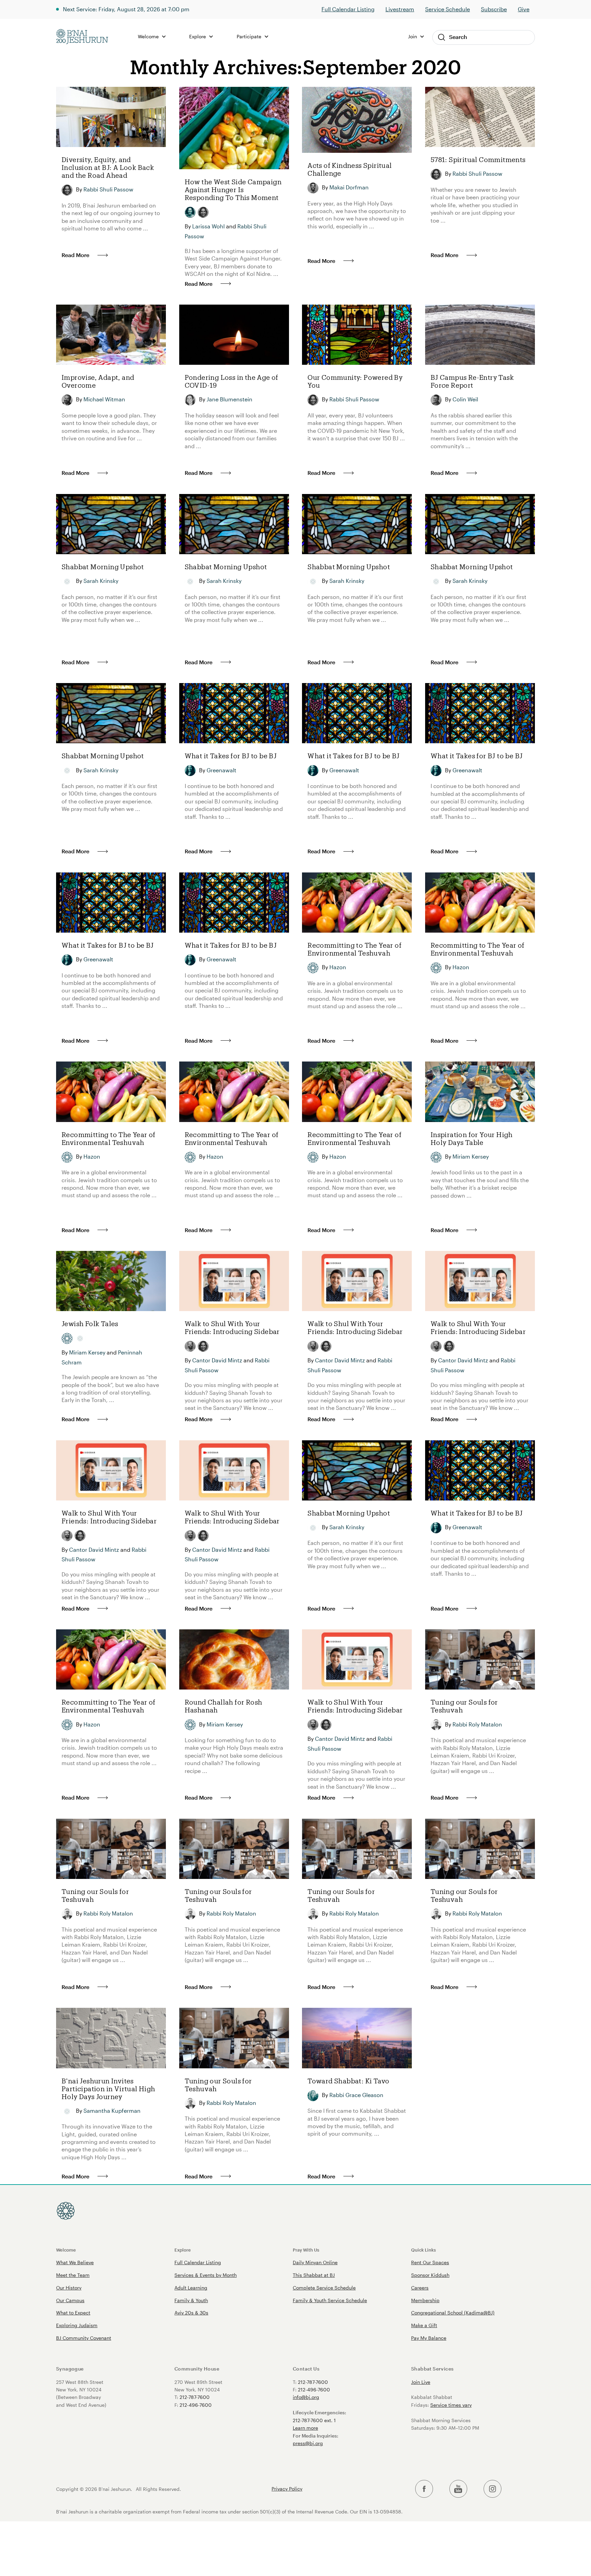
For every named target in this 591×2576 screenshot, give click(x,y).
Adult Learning (191, 2288)
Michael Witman (104, 399)
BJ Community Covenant (84, 2338)
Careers (420, 2288)
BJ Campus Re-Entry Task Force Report (472, 381)
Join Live (421, 2382)
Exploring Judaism (77, 2325)
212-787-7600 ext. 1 (314, 2420)
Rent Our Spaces (430, 2262)
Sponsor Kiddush (430, 2275)
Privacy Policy (287, 2489)
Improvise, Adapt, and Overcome (98, 381)
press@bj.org (308, 2443)
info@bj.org (306, 2397)
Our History (69, 2288)
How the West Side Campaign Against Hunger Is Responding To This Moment (233, 190)
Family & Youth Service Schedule (330, 2300)
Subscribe (494, 9)
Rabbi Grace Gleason (356, 2095)
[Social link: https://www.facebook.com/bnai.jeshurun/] (424, 2489)
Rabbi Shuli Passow (108, 189)
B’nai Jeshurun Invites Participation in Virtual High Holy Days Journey (108, 2089)
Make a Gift (424, 2325)
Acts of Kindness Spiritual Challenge (350, 169)
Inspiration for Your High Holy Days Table (472, 1138)
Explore (183, 2250)
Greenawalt (221, 770)
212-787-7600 (195, 2397)
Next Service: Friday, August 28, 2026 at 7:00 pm (126, 9)
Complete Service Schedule (324, 2288)
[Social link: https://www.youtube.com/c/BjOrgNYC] (458, 2489)
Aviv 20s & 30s (191, 2313)
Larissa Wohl (208, 226)
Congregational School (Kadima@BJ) (453, 2313)
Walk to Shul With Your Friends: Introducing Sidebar (232, 1327)
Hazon (338, 967)
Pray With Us (306, 2250)
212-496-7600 (196, 2405)
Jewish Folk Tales (90, 1324)
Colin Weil (465, 399)
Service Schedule (448, 9)
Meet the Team (73, 2275)
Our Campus (70, 2300)
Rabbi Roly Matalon (477, 1724)
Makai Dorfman (349, 187)
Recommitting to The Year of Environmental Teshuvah (354, 949)
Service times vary (451, 2405)
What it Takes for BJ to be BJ (231, 756)
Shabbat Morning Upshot (103, 567)
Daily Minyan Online (315, 2262)
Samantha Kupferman (112, 2111)
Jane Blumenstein (229, 399)
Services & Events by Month (206, 2275)
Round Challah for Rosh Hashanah (224, 1706)
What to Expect (73, 2313)
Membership (425, 2300)
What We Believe (75, 2262)
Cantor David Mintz (217, 1360)
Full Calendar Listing (348, 9)
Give (524, 9)
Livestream (400, 9)
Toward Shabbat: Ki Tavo (348, 2081)
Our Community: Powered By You (355, 381)
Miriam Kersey (471, 1156)
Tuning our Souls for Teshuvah (464, 1706)
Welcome (66, 2250)
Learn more (305, 2428)
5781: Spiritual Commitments (478, 159)
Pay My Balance (429, 2338)
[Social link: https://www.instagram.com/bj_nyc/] (492, 2489)
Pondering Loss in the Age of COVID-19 (232, 381)
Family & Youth (191, 2300)
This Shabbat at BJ (314, 2275)
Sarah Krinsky (101, 581)
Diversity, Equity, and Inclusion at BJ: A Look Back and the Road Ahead (108, 167)
